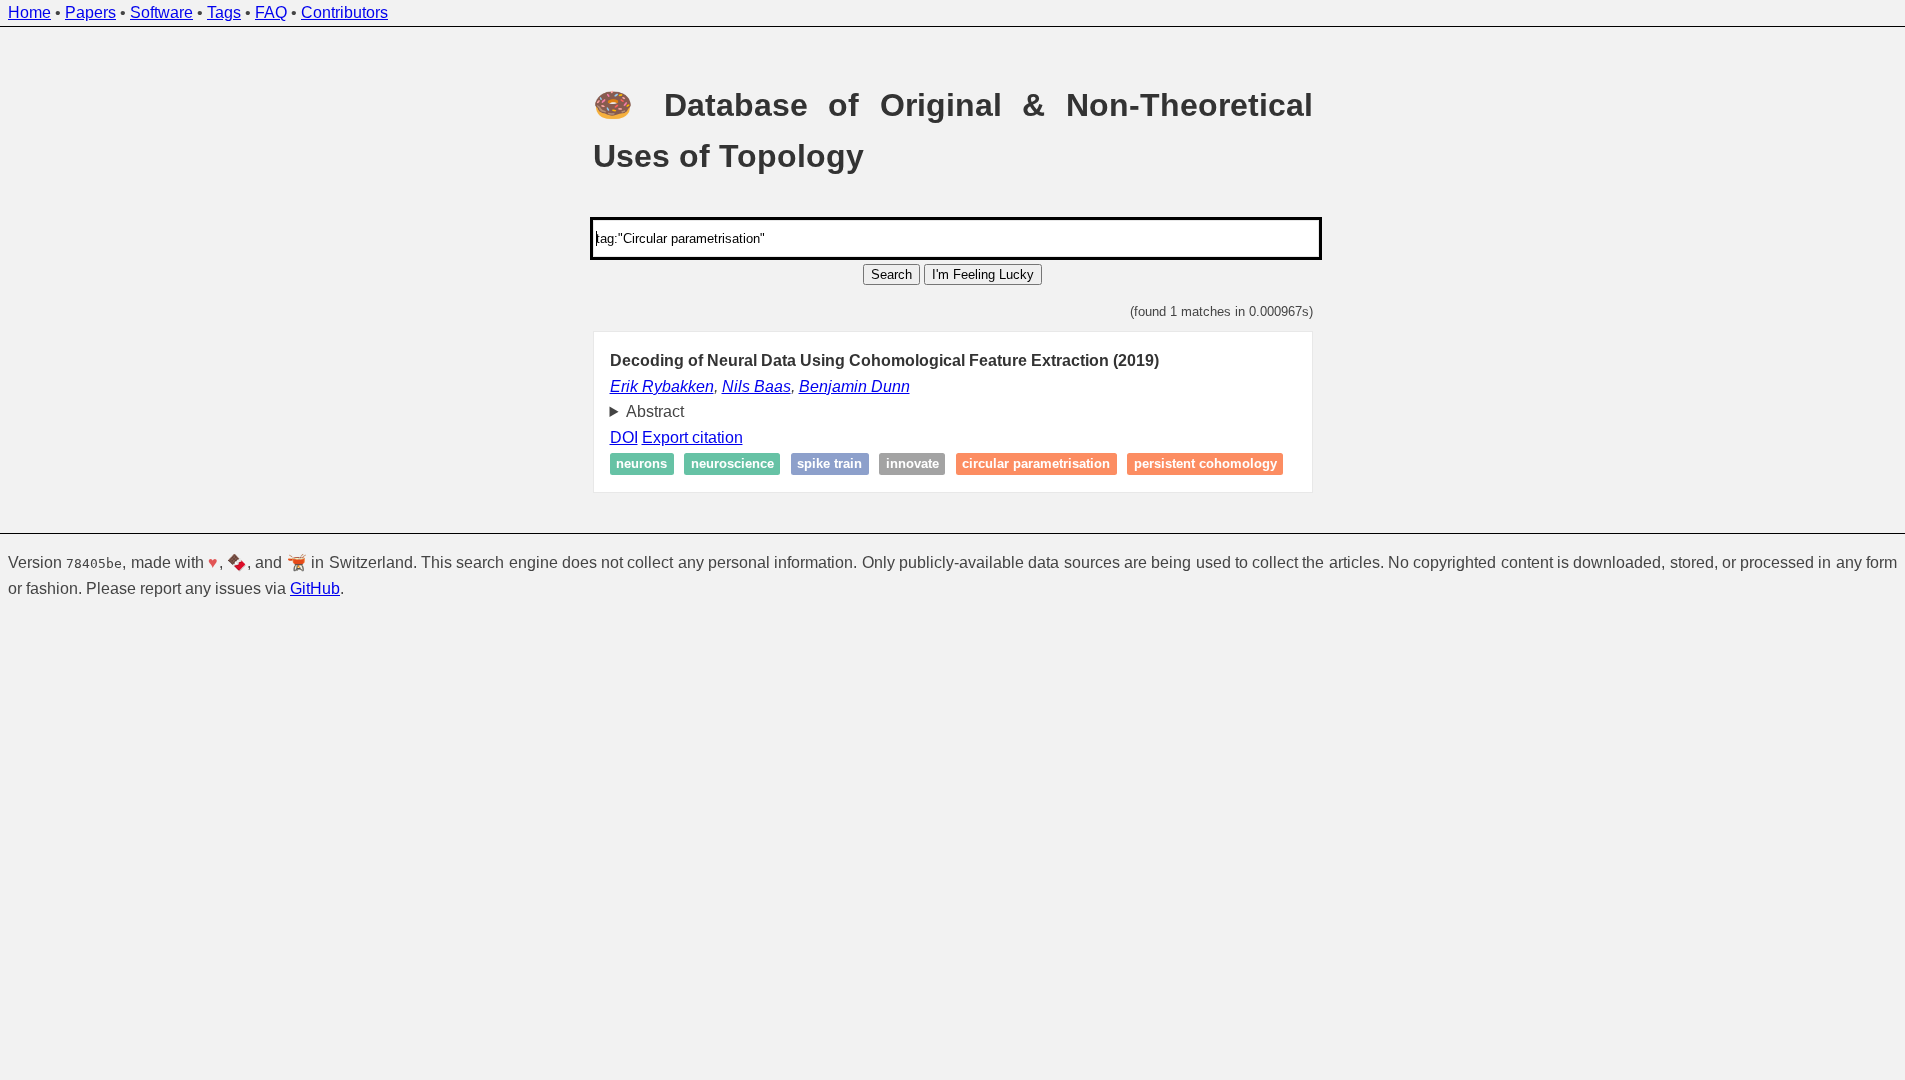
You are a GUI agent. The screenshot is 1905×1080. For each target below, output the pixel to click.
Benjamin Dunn (854, 386)
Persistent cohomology (1205, 464)
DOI (624, 437)
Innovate (912, 464)
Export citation (692, 437)
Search (891, 274)
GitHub (315, 588)
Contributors (344, 12)
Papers (90, 12)
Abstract (655, 411)
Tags (224, 12)
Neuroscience (732, 464)
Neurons (641, 464)
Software (161, 12)
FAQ (271, 12)
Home (29, 12)
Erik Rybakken (662, 386)
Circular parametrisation (1036, 464)
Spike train (829, 464)
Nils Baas (756, 386)
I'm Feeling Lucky (983, 274)
